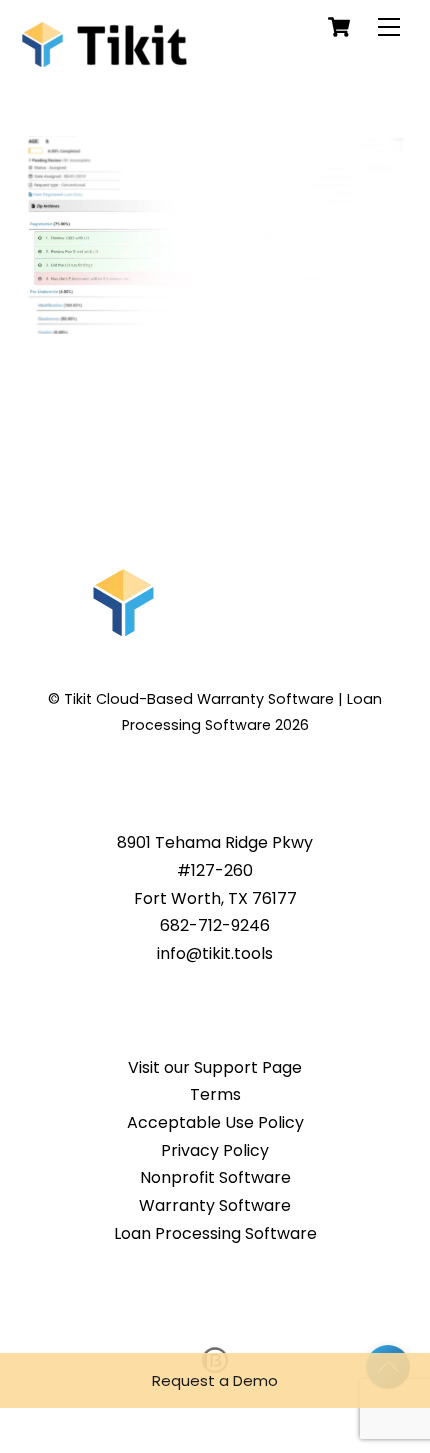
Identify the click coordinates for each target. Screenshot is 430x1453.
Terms (215, 1094)
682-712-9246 (215, 925)
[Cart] (339, 27)
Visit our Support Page (215, 1067)
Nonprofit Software (215, 1177)
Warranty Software (215, 1205)
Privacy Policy (215, 1150)
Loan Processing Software (215, 1233)
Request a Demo (215, 1380)
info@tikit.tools (215, 953)
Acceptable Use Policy (215, 1122)
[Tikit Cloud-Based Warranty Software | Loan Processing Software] (104, 55)
